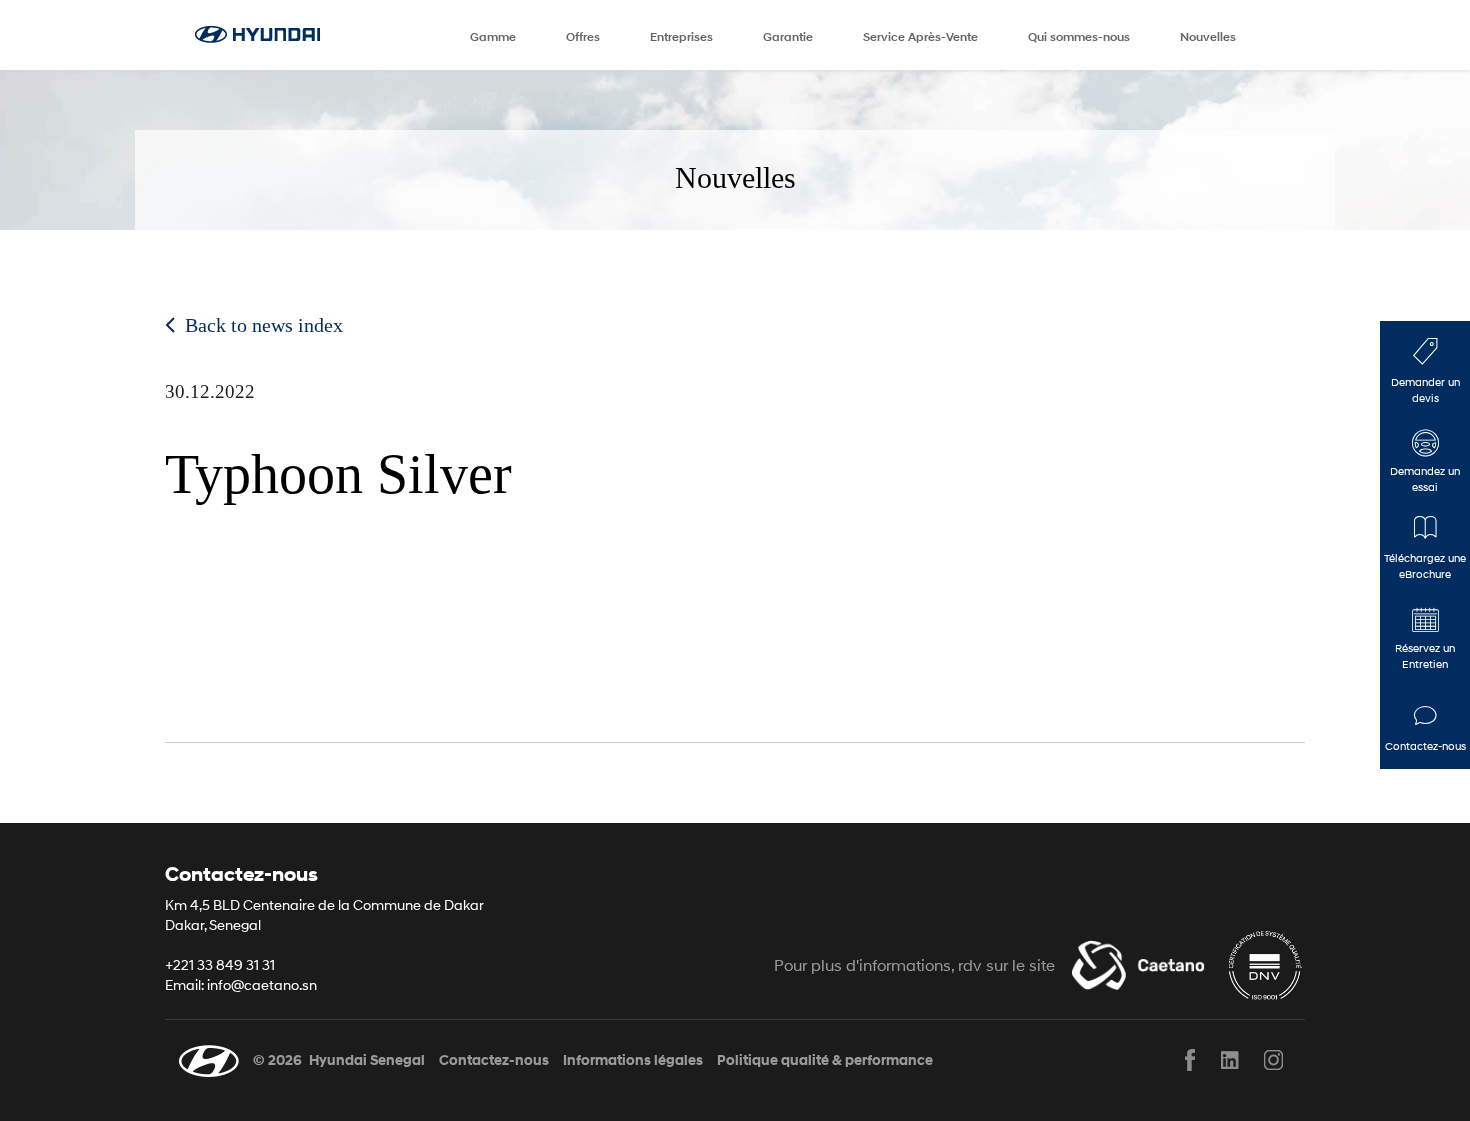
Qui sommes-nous (1079, 36)
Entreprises (681, 36)
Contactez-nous (494, 1060)
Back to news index (264, 325)
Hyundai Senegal (367, 1060)
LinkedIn (1231, 1060)
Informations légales (633, 1060)
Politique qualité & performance (825, 1060)
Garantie (788, 36)
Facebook (1190, 1060)
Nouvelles (1208, 36)
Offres (583, 36)
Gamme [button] (493, 36)
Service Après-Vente (920, 36)
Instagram (1272, 1060)
